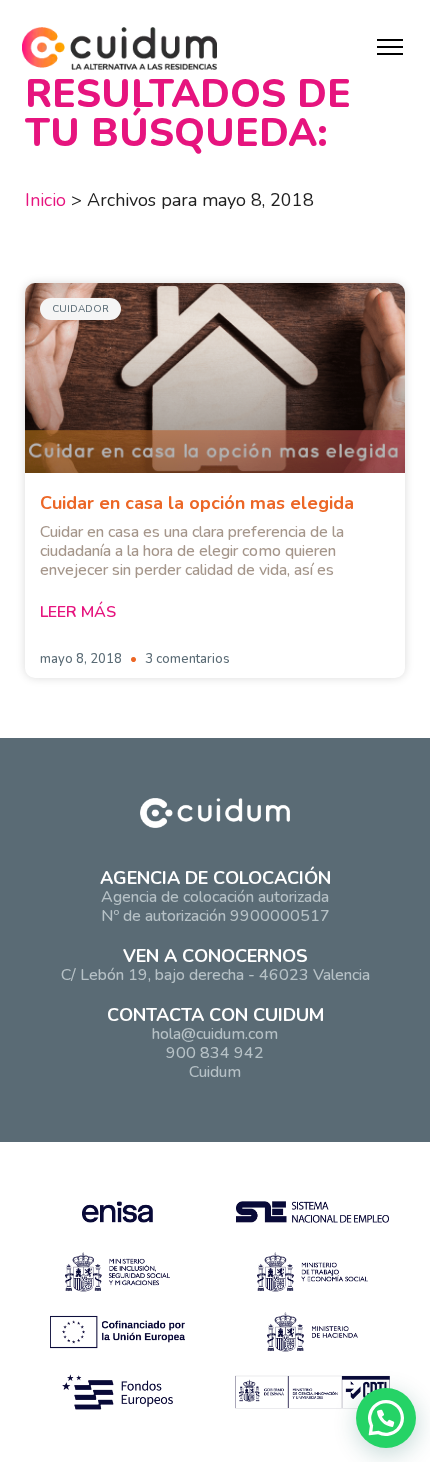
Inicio (45, 200)
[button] (386, 1418)
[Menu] (390, 47)
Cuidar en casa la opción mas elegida (197, 503)
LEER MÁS (78, 612)
